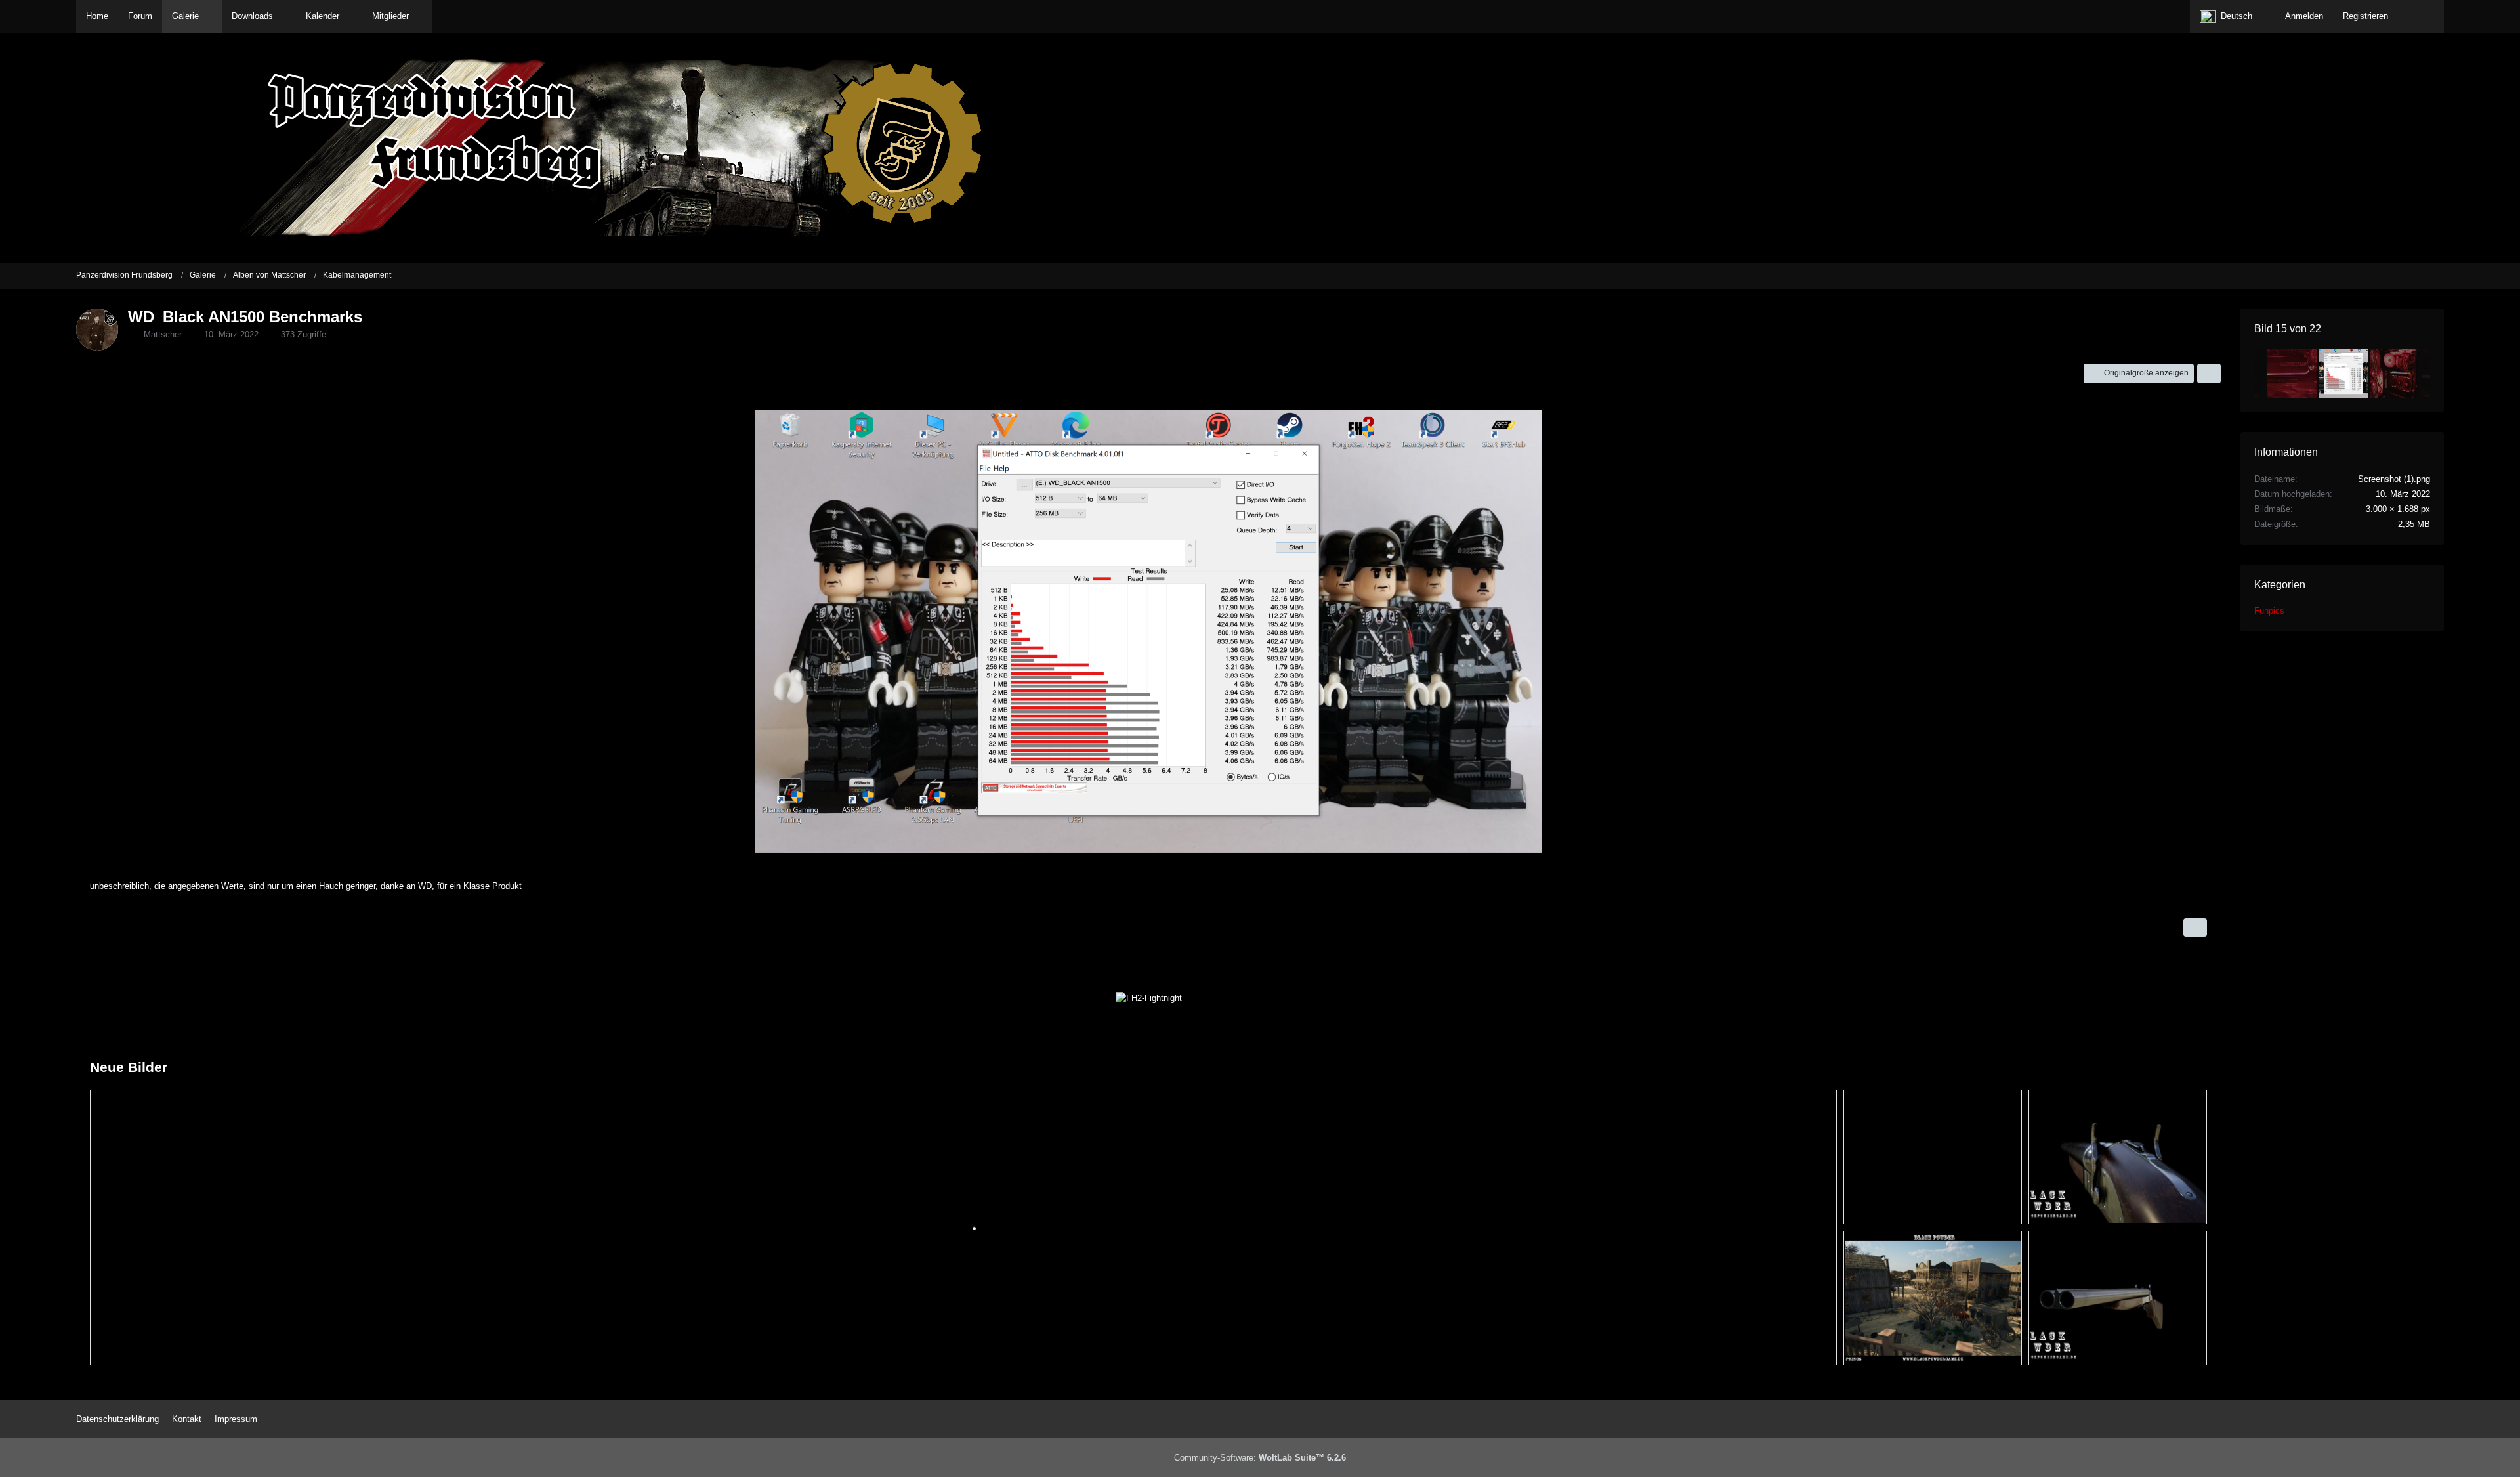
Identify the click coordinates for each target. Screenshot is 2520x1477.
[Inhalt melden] (2195, 928)
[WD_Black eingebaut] (2395, 374)
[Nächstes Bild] (2185, 633)
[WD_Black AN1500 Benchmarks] (2343, 374)
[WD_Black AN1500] (2292, 374)
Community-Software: (1260, 1458)
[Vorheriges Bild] (112, 633)
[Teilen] (2209, 374)
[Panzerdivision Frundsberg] (1260, 148)
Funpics (2269, 611)
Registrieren (2365, 16)
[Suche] (2421, 16)
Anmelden (2304, 16)
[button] (2233, 16)
